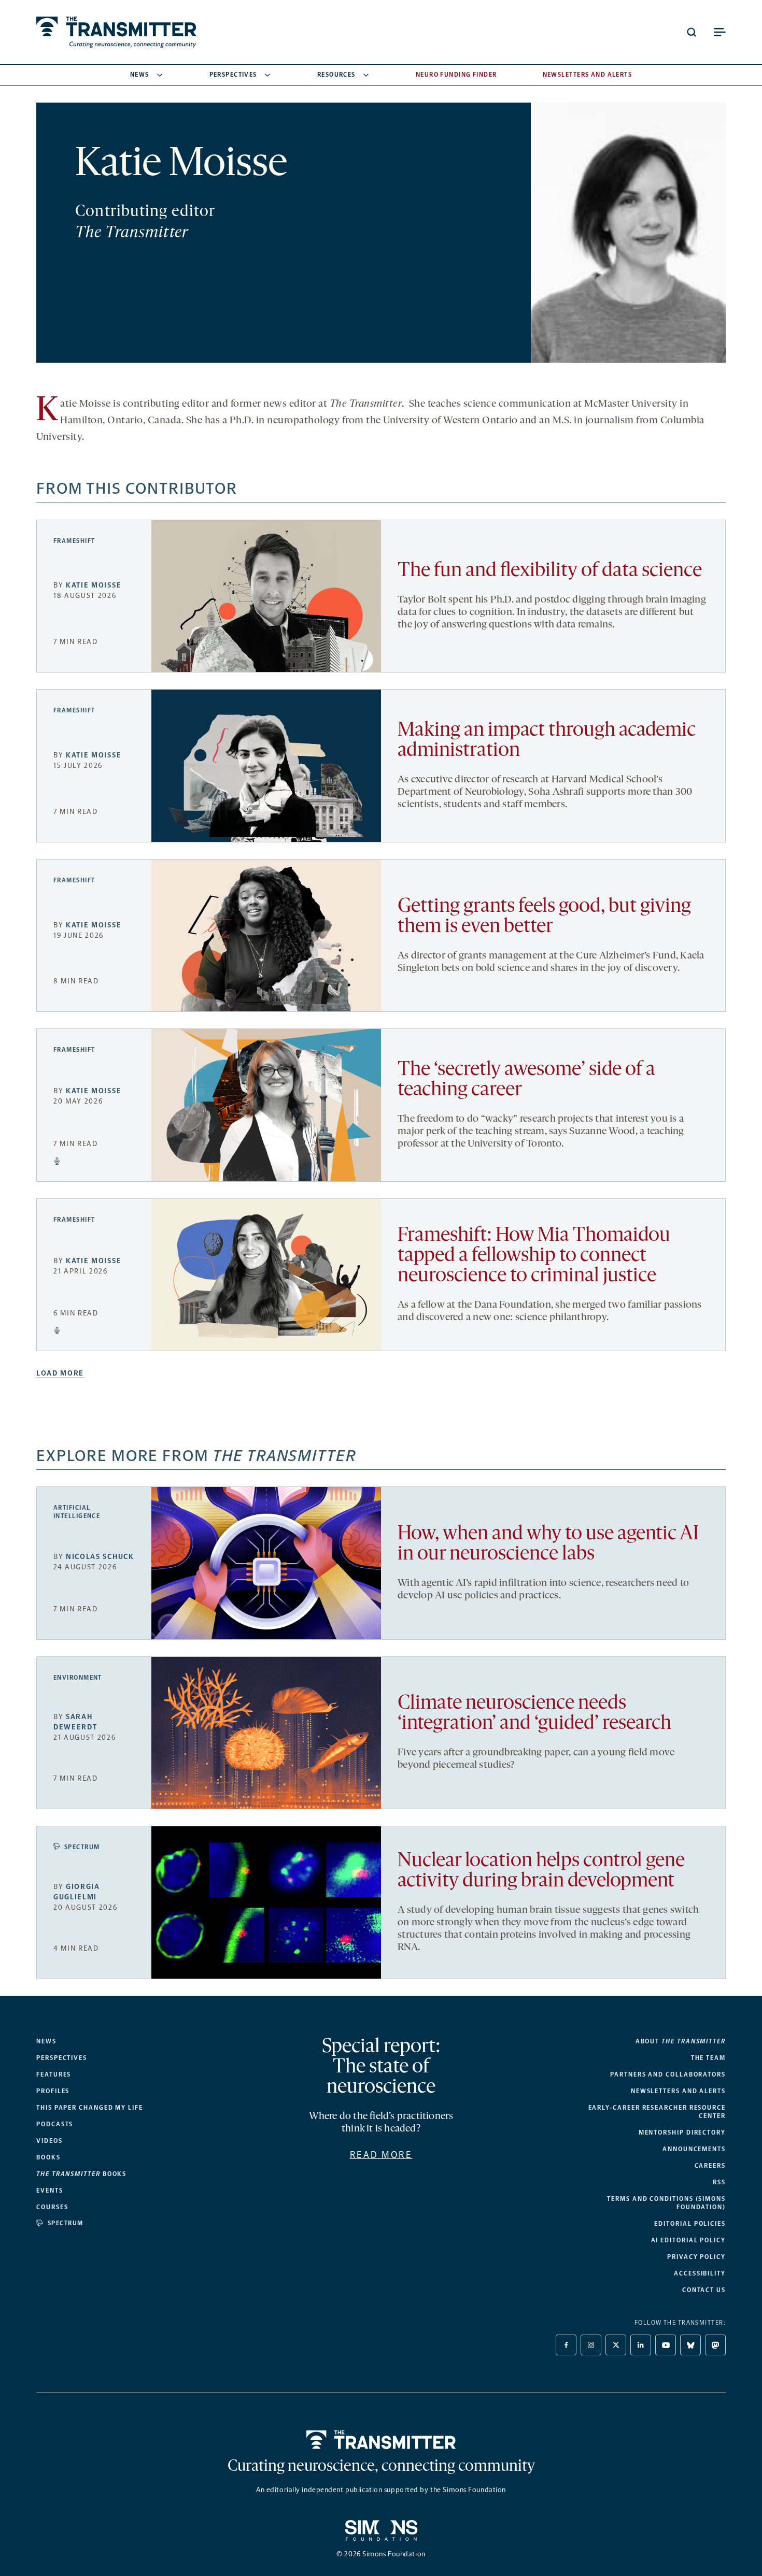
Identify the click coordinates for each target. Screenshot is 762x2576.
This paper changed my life (90, 2108)
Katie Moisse (94, 585)
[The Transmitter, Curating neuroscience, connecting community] (116, 32)
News (140, 75)
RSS (719, 2182)
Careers (710, 2166)
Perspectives (233, 75)
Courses (52, 2207)
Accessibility (700, 2273)
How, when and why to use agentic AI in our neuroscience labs (548, 1544)
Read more (381, 2155)
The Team (708, 2058)
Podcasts (55, 2124)
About (681, 2041)
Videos (50, 2141)
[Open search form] (692, 32)
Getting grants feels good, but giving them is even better (544, 917)
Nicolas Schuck (100, 1557)
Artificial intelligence (77, 1512)
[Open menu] (719, 32)
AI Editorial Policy (688, 2240)
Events (50, 2191)
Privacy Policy (696, 2257)
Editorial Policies (690, 2224)
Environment (78, 1678)
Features (54, 2074)
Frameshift (74, 541)
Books (48, 2157)
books (81, 2174)
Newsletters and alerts (678, 2091)
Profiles (53, 2091)
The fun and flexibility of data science (550, 571)
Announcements (694, 2149)
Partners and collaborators (668, 2074)
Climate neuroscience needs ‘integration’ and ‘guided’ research (534, 1714)
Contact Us (704, 2290)
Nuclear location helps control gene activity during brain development (541, 1871)
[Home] (381, 2440)
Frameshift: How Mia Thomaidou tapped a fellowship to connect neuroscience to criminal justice (534, 1256)
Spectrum (82, 1847)
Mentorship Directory (682, 2133)
